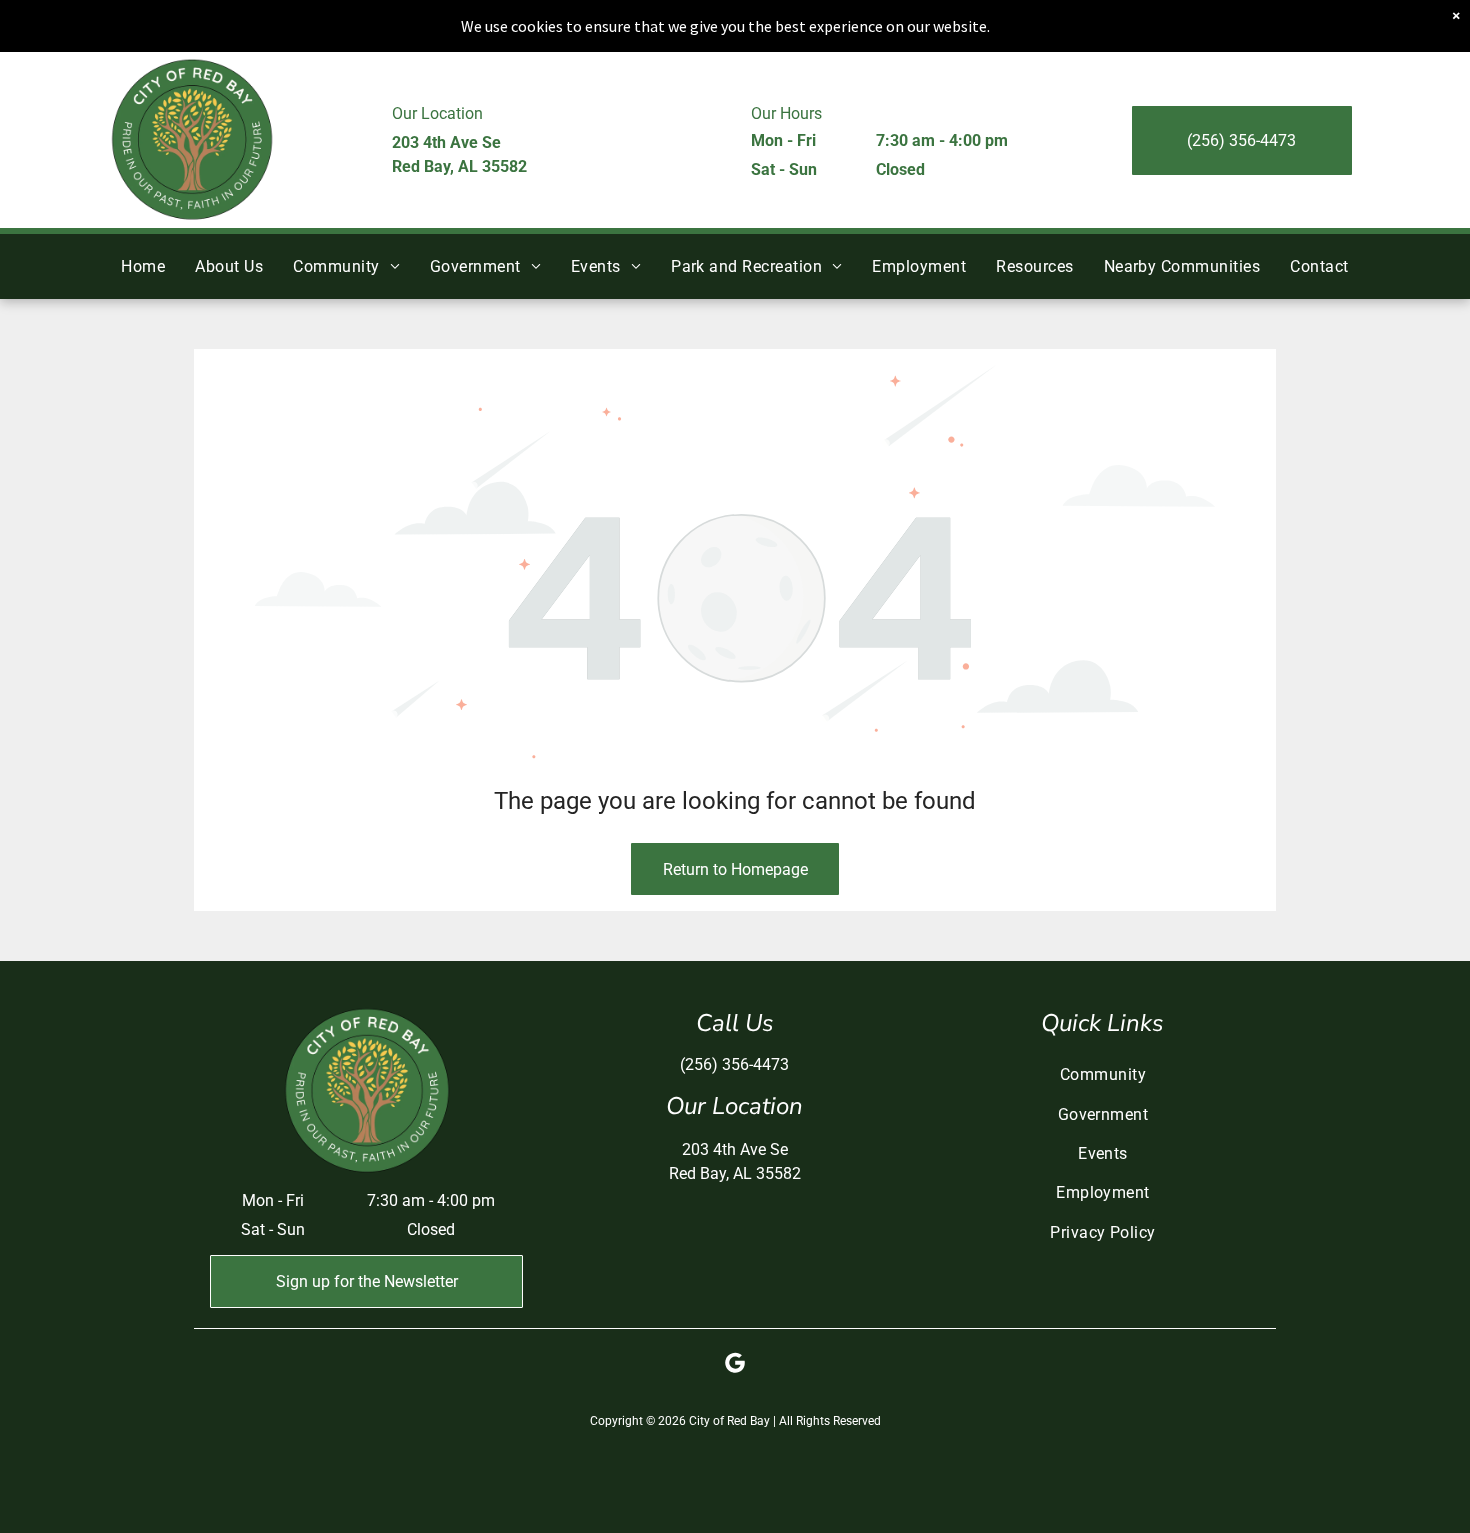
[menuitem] (143, 266)
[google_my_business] (735, 1365)
